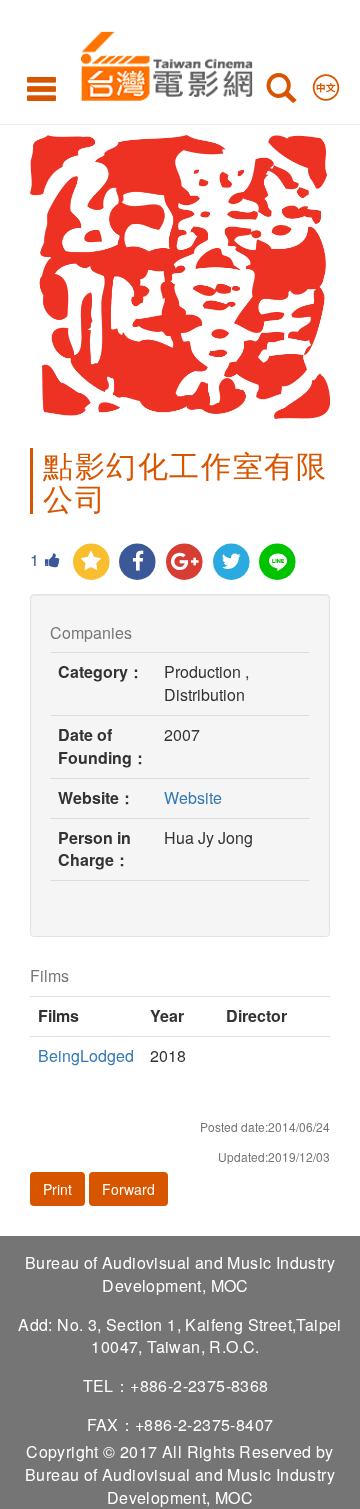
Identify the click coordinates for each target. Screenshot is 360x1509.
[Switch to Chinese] (326, 83)
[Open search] (281, 92)
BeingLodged (86, 1055)
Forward (128, 1189)
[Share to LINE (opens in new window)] (278, 562)
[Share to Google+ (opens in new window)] (184, 562)
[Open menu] (41, 88)
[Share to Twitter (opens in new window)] (231, 562)
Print (57, 1189)
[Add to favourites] (91, 562)
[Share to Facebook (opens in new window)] (138, 562)
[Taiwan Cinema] (161, 62)
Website (193, 797)
